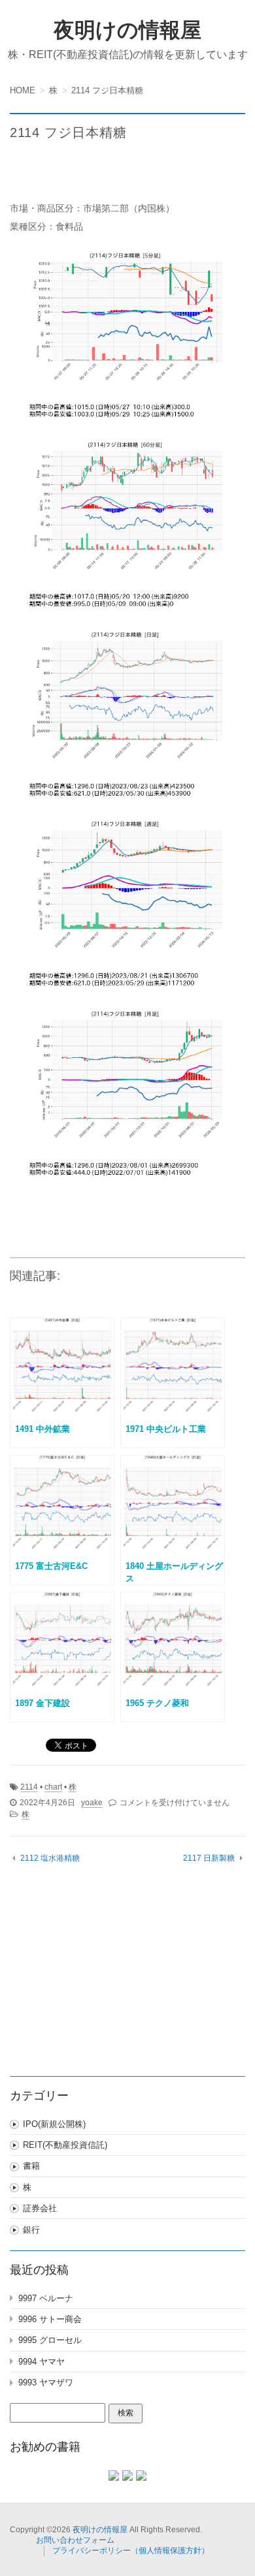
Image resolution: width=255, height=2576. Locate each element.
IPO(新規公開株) (54, 2124)
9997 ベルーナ (46, 2298)
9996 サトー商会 (50, 2319)
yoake (92, 1803)
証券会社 (40, 2208)
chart (53, 1787)
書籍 (31, 2166)
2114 (29, 1787)
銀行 (31, 2230)
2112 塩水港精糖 (50, 1858)
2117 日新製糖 (209, 1858)
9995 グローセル (50, 2340)
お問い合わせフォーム (75, 2540)
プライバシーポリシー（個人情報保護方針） (131, 2551)
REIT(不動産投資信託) (65, 2145)
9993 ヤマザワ (46, 2382)
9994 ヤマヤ (42, 2362)
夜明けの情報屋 (127, 30)
